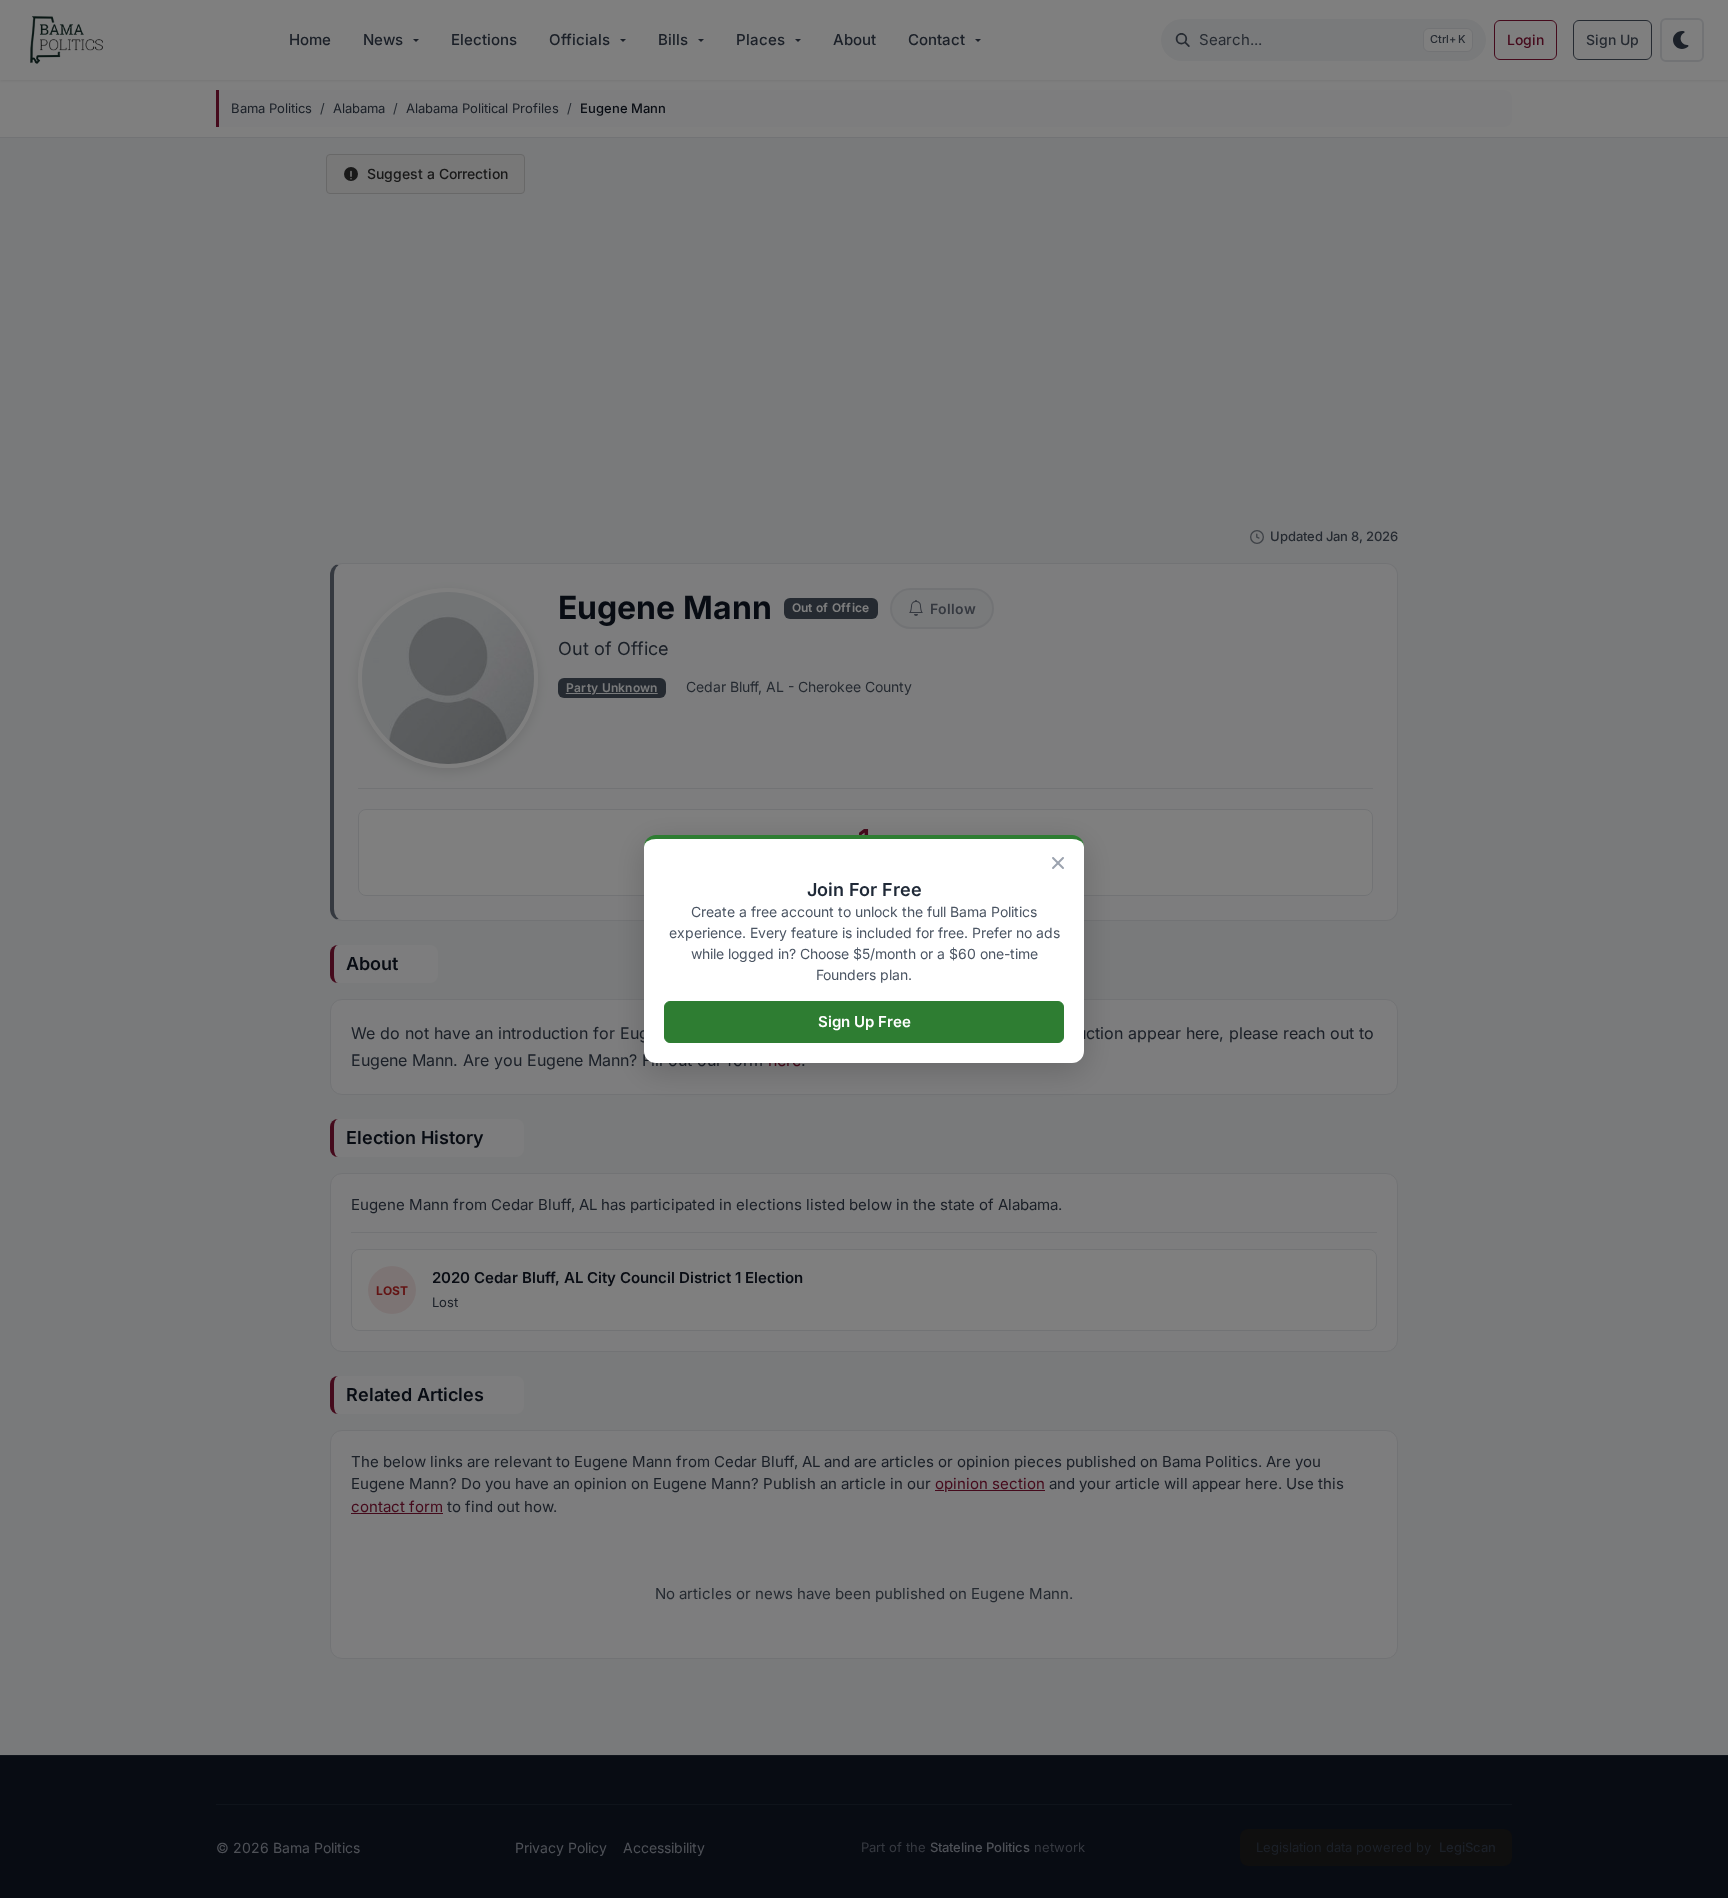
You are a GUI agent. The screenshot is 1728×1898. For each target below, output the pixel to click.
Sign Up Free (864, 1021)
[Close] (1058, 863)
